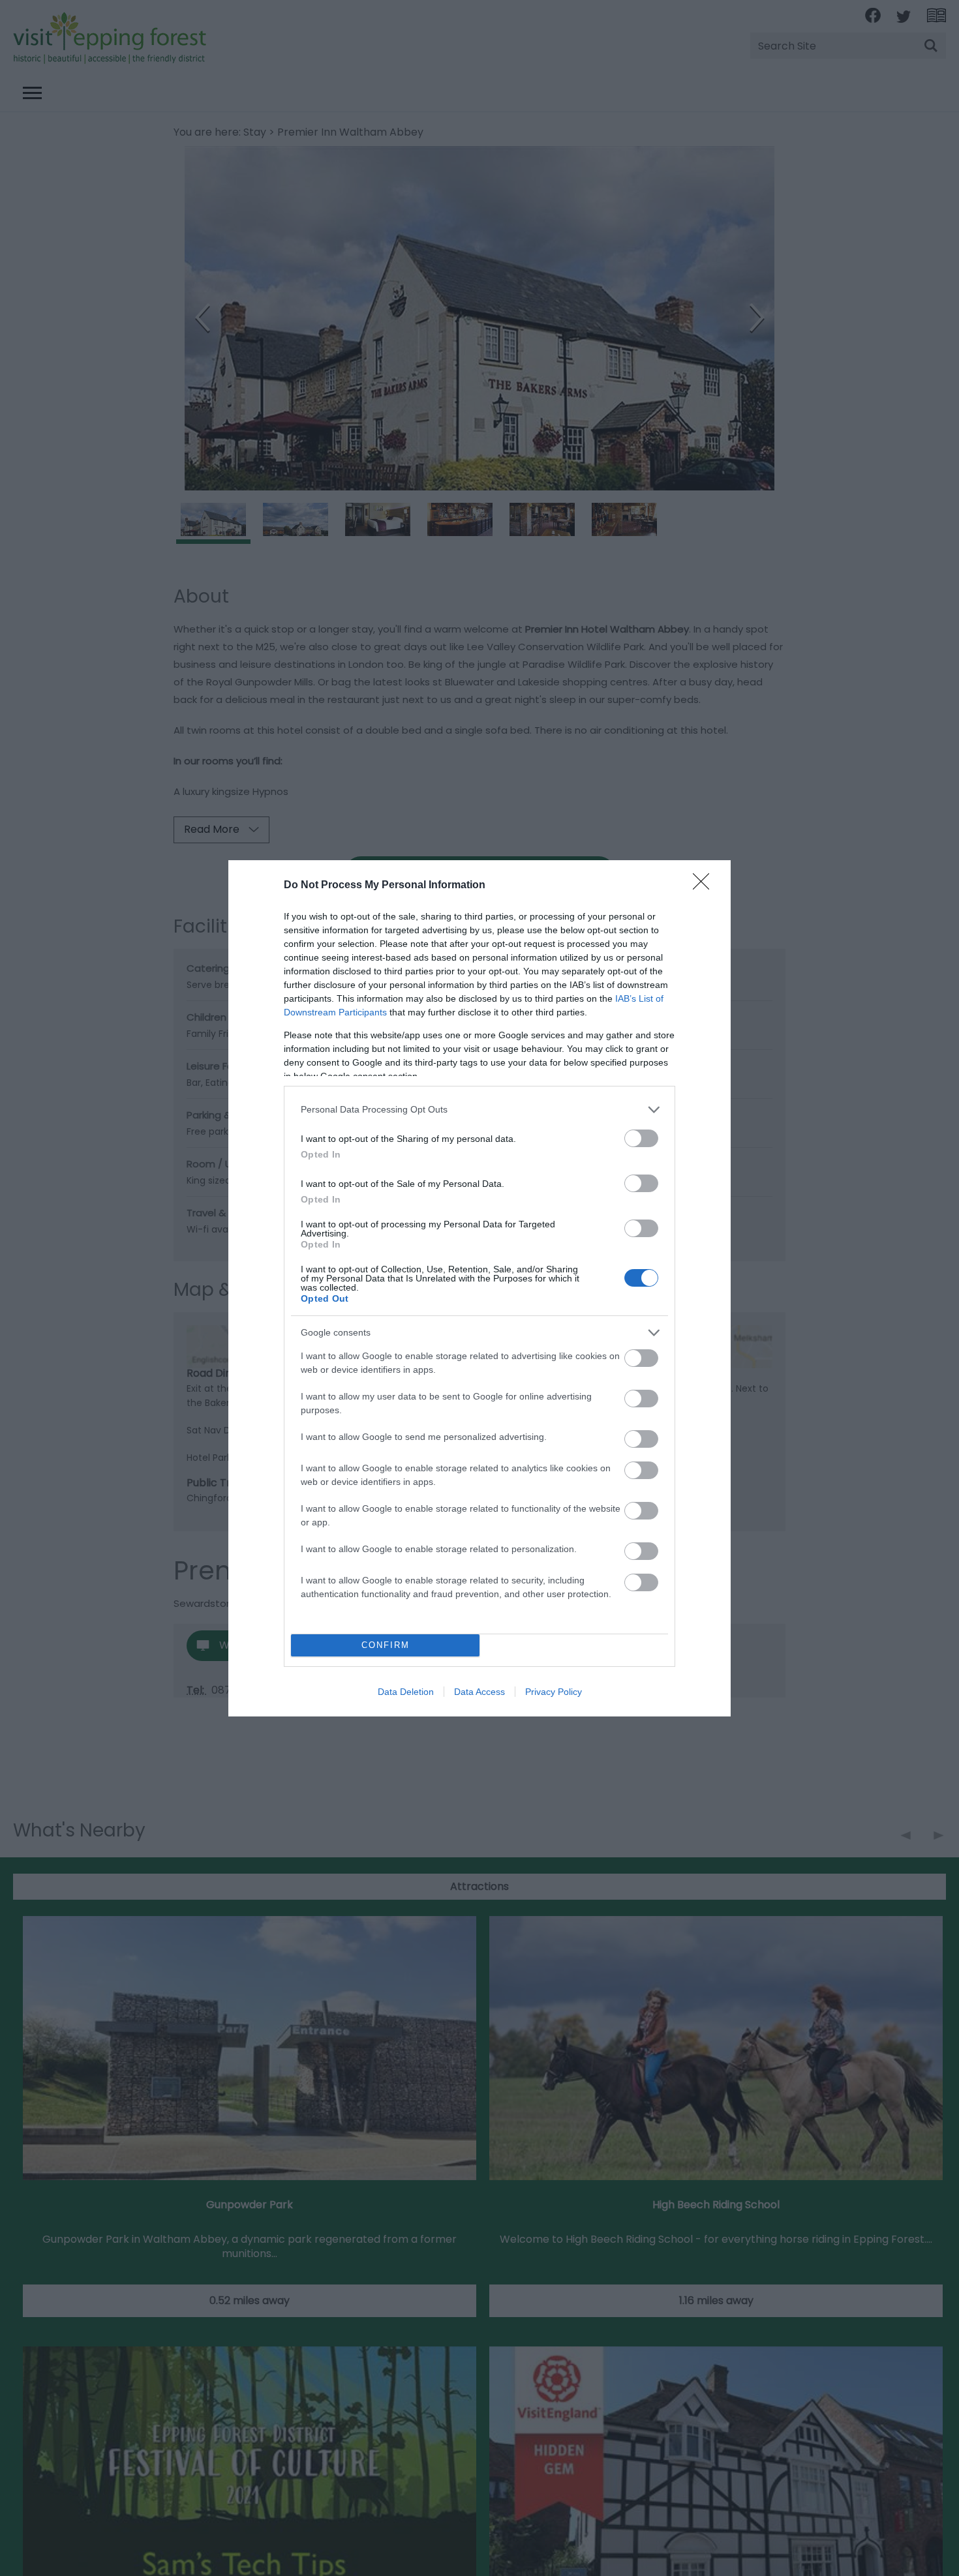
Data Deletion (406, 1692)
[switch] (641, 1138)
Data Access (479, 1692)
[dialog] (479, 1288)
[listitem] (479, 1110)
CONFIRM (386, 1645)
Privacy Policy (554, 1692)
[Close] (705, 886)
